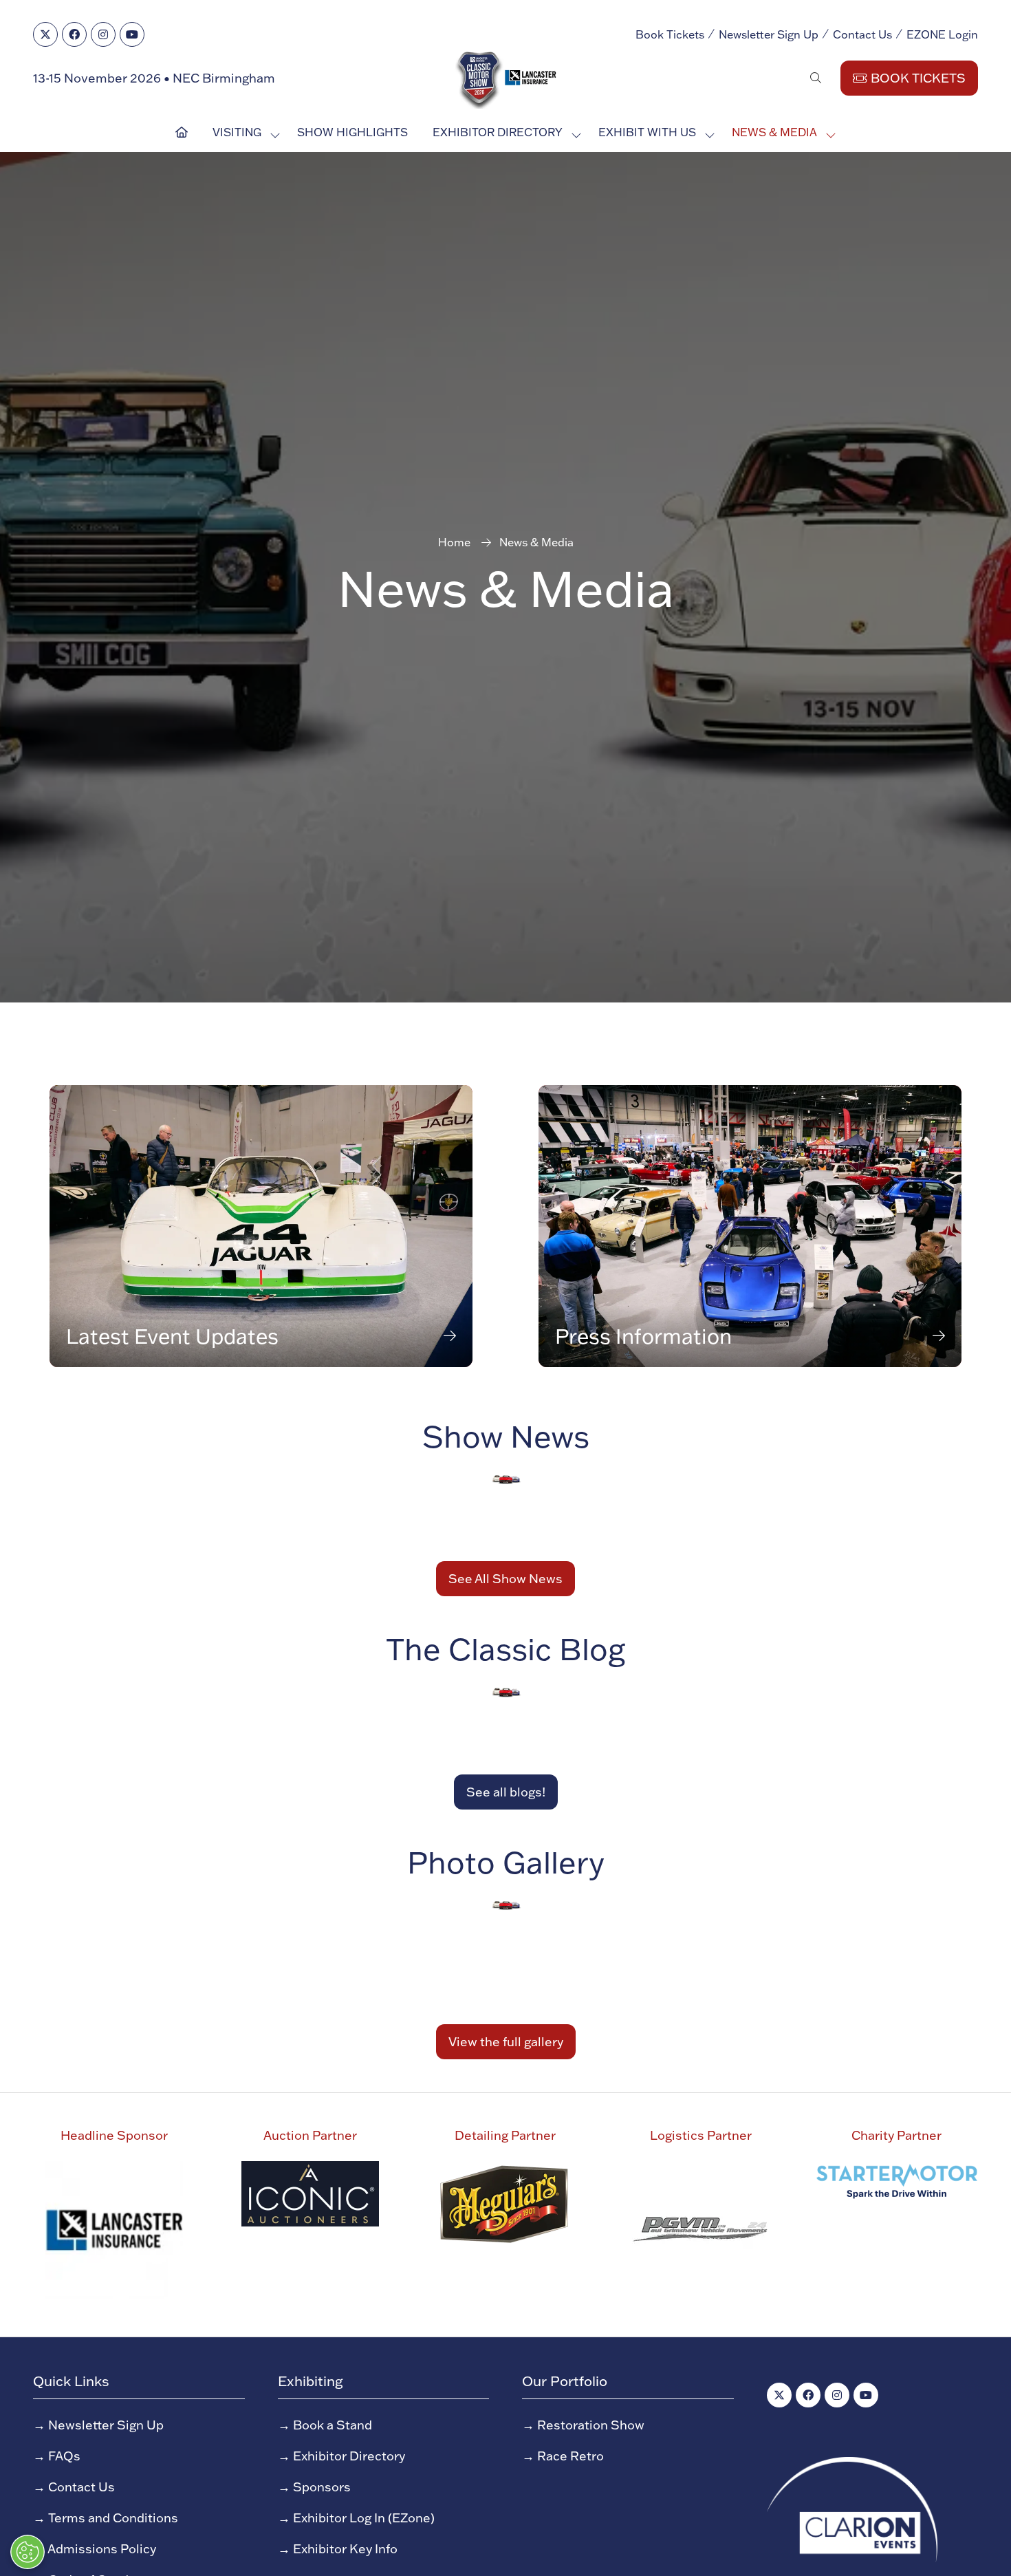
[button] (641, 989)
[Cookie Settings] (28, 2552)
